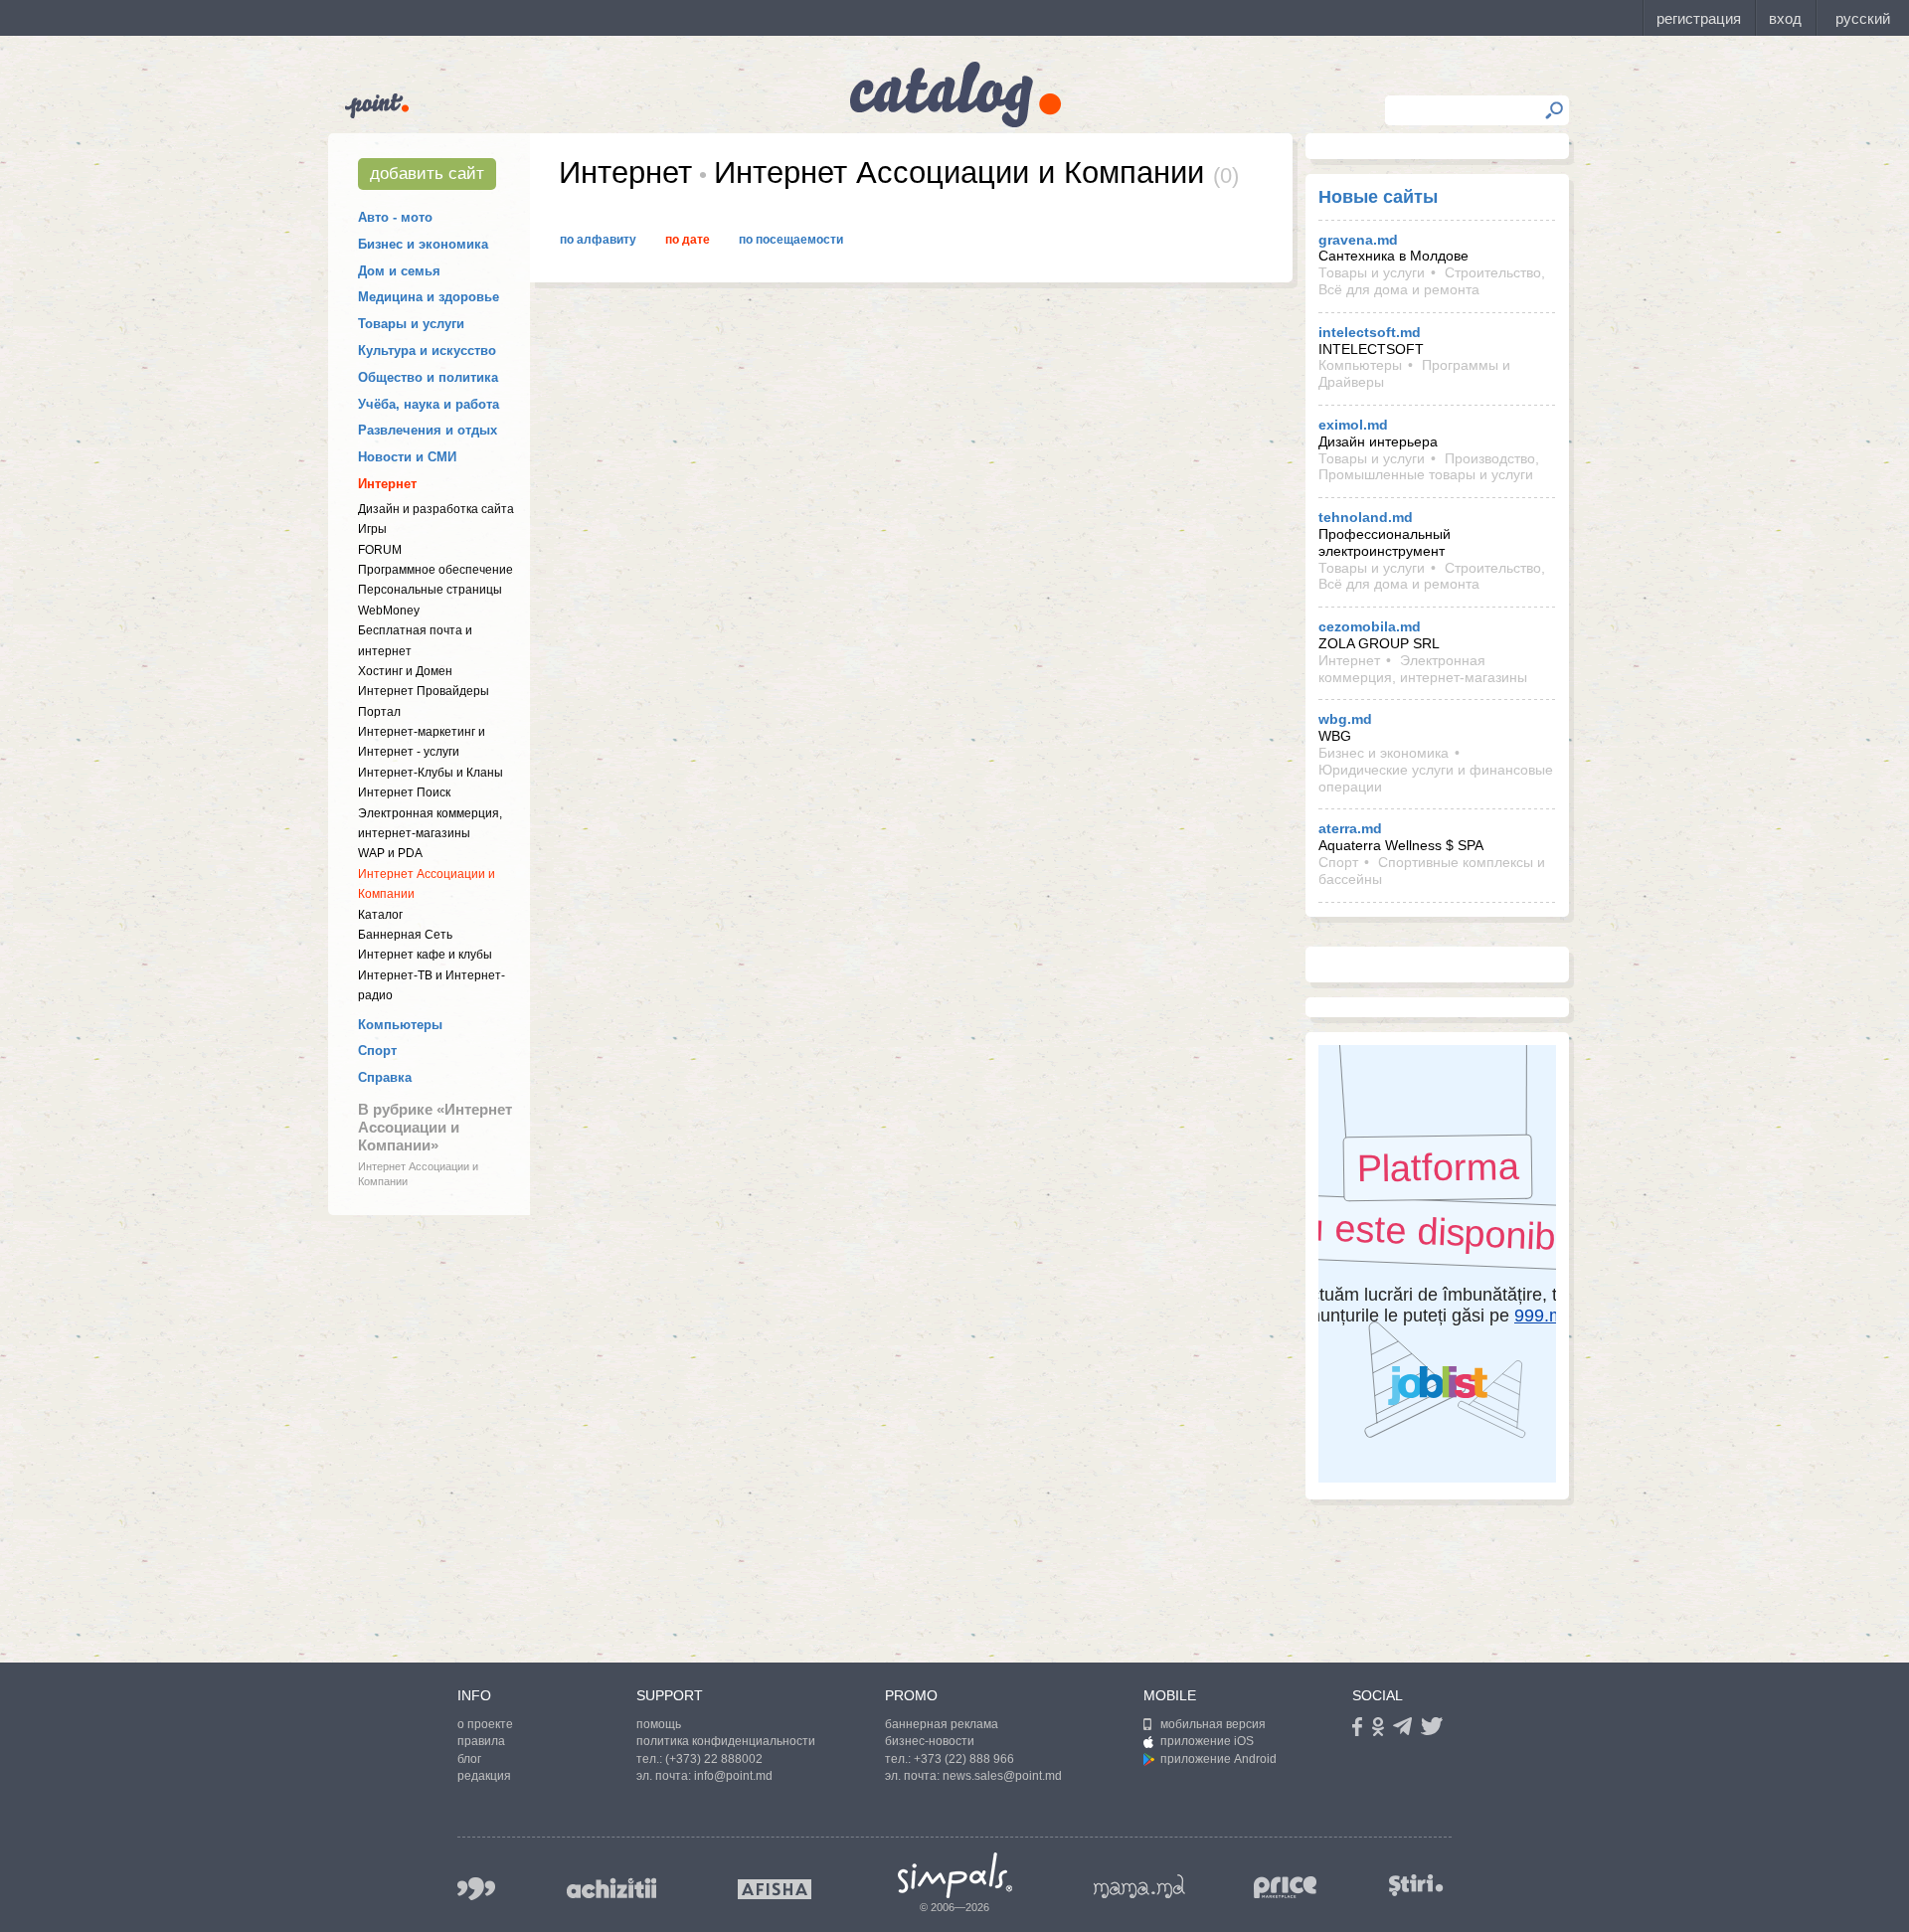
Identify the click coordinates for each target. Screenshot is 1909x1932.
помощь (659, 1724)
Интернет (387, 484)
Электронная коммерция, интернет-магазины (1423, 669)
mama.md (1139, 1886)
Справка (385, 1077)
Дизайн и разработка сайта (436, 509)
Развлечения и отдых (428, 430)
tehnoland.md (1366, 517)
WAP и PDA (390, 853)
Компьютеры (400, 1025)
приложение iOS (1207, 1741)
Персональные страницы (430, 590)
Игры (372, 529)
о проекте (485, 1724)
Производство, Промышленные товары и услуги (1429, 467)
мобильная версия (1213, 1724)
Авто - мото (395, 217)
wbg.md (1345, 719)
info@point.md (733, 1776)
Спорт (377, 1051)
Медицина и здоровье (429, 297)
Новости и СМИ (407, 457)
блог (469, 1759)
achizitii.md (611, 1888)
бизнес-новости (930, 1741)
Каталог (380, 915)
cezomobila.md (1370, 626)
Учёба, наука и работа (429, 404)
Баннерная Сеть (405, 935)
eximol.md (1353, 425)
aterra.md (1350, 828)
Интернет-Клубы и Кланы (431, 773)
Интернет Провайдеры (424, 691)
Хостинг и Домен (405, 671)
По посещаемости (791, 240)
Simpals (955, 1875)
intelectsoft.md (1370, 332)
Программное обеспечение (435, 570)
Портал (379, 712)
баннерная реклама (942, 1724)
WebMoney (389, 611)
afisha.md (775, 1889)
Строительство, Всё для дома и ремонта (1432, 281)
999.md (476, 1889)
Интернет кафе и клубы (425, 955)
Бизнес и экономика (423, 244)
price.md (1286, 1888)
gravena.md (1358, 240)
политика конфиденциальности (726, 1741)
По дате (688, 240)
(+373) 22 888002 (714, 1759)
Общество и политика (428, 377)
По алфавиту (598, 240)
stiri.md (1416, 1885)
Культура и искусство (427, 351)
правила (481, 1741)
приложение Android (1218, 1759)
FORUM (380, 550)
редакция (484, 1776)
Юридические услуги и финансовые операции (1436, 778)
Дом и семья (399, 271)
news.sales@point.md (1002, 1776)
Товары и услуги (411, 324)
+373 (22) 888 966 (964, 1759)
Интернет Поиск (404, 792)
